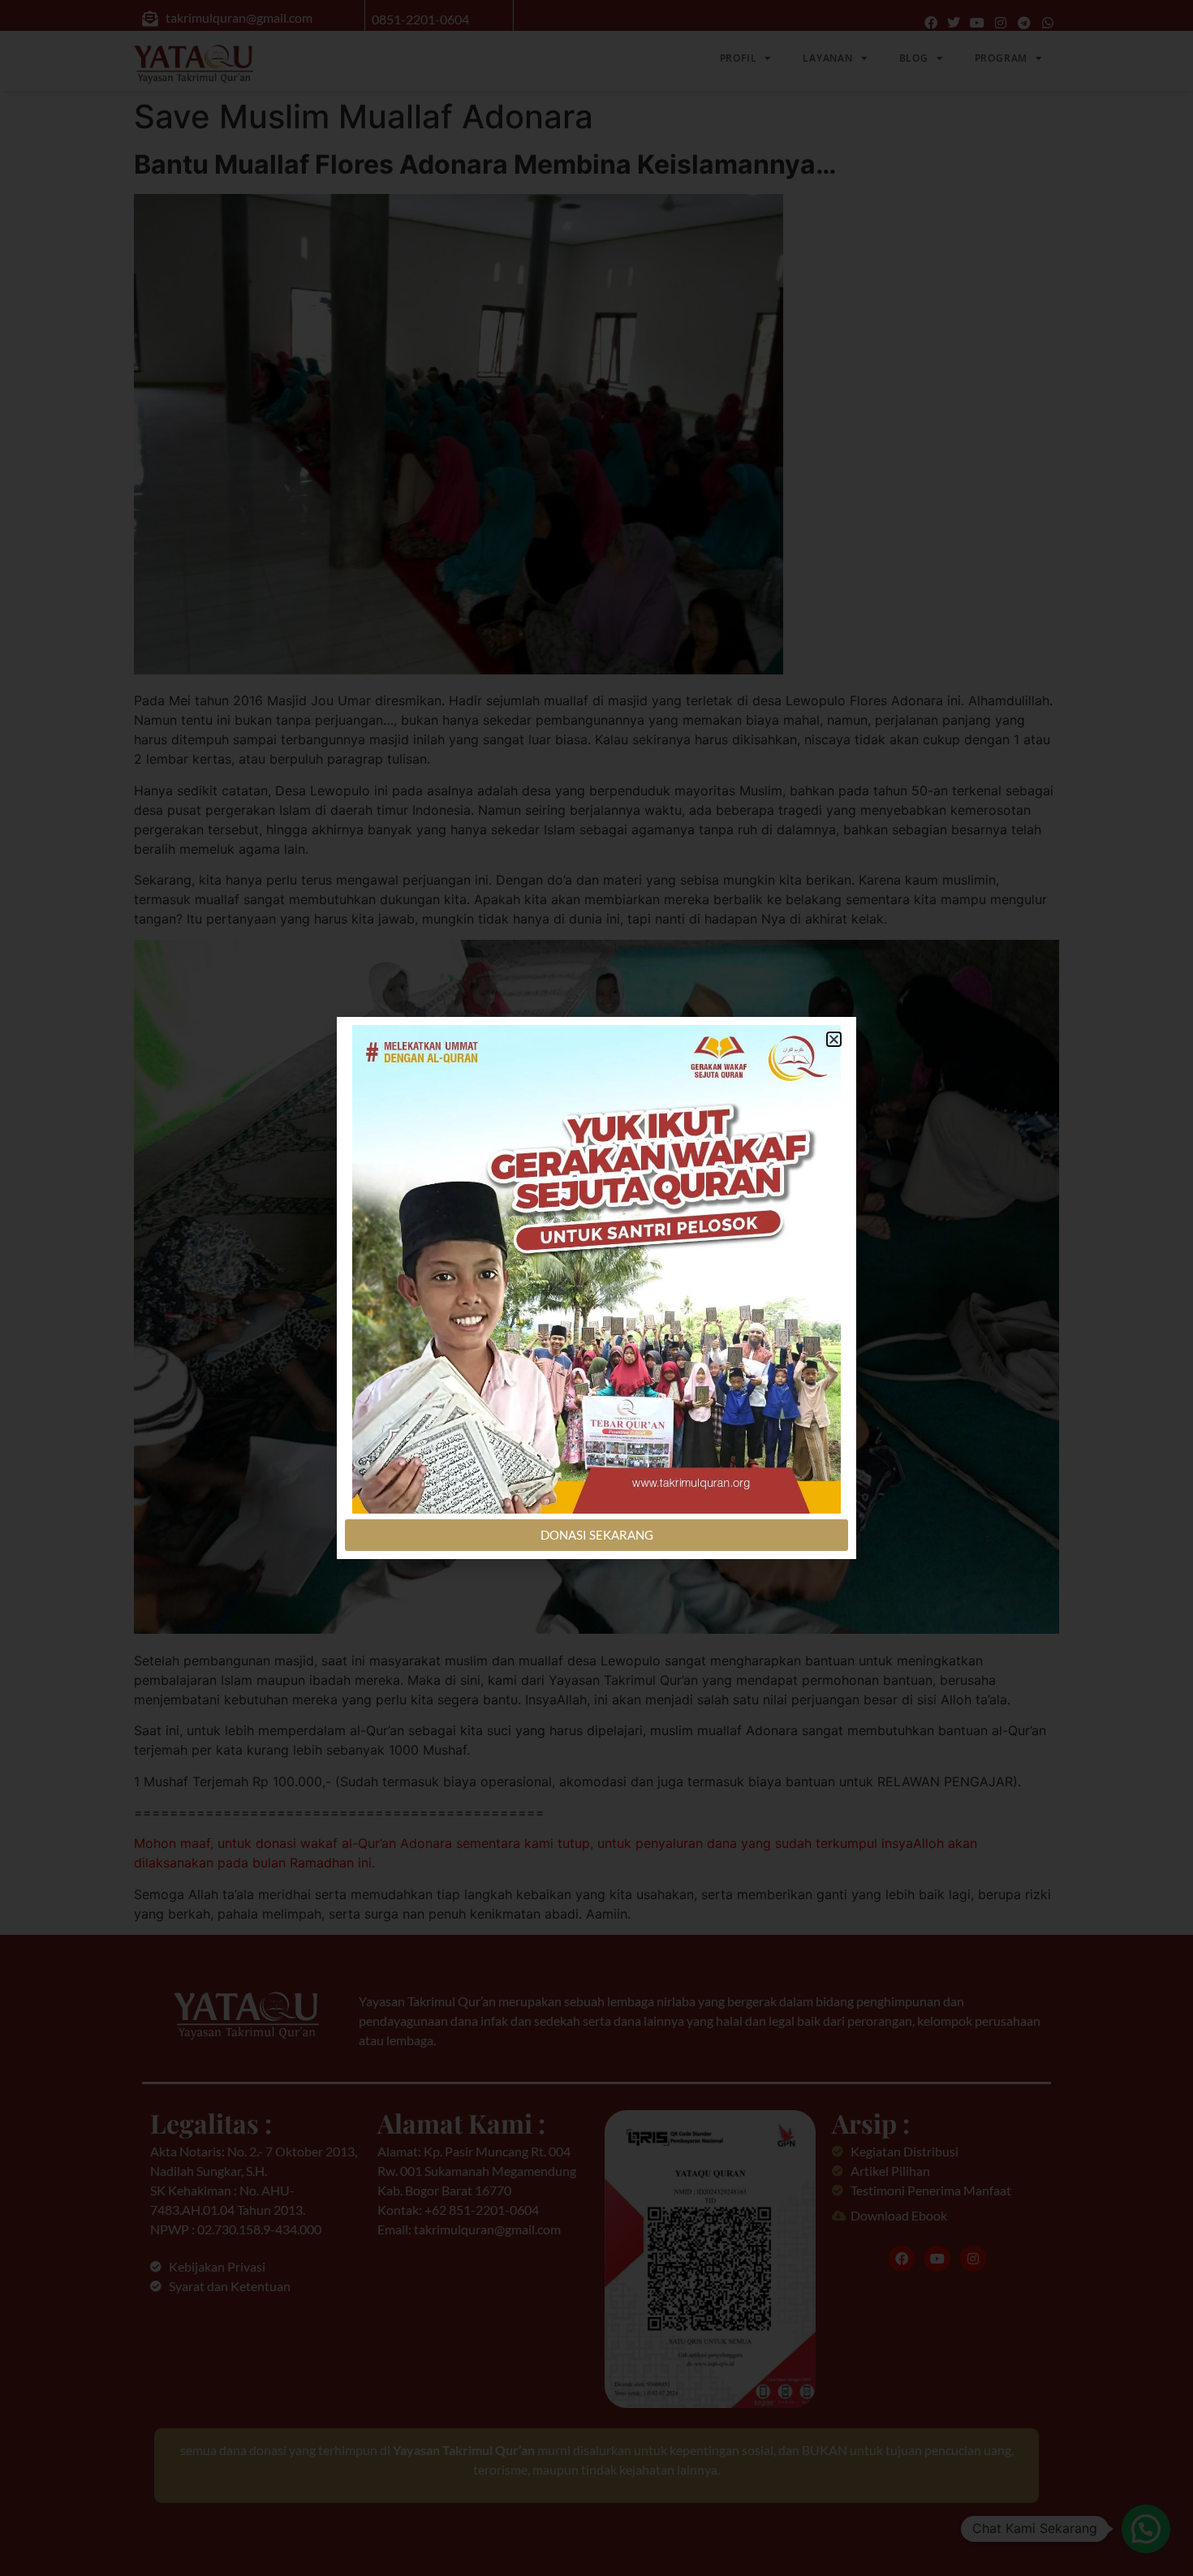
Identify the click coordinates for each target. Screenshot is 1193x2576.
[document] (596, 1288)
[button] (834, 1039)
